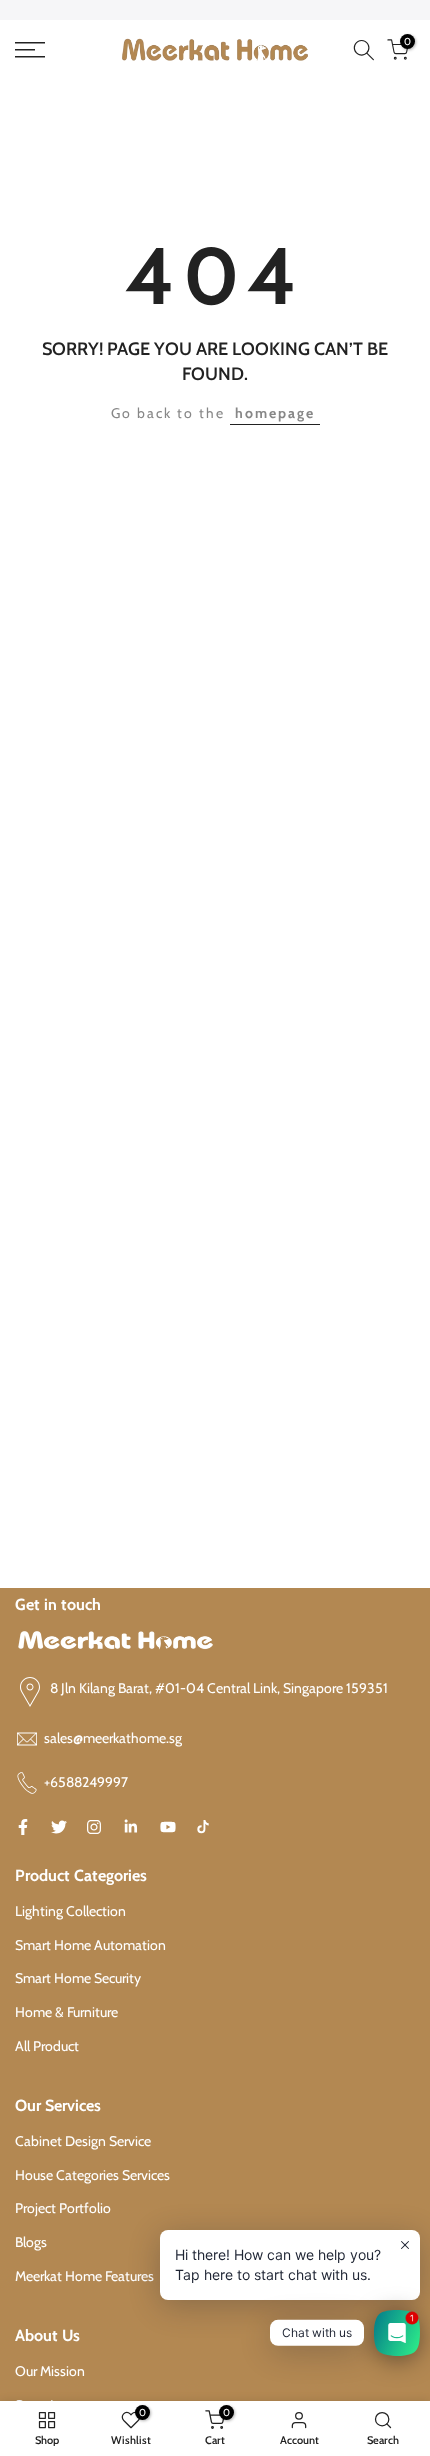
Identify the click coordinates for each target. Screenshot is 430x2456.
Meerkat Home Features (84, 2276)
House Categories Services (92, 2175)
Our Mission (50, 2371)
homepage (275, 413)
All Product (47, 2046)
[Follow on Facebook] (23, 1827)
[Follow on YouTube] (168, 1827)
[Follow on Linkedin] (130, 1827)
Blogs (31, 2242)
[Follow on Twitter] (59, 1827)
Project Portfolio (63, 2208)
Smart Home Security (78, 1978)
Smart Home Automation (90, 1945)
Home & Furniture (66, 2012)
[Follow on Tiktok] (203, 1827)
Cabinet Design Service (83, 2141)
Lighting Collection (70, 1911)
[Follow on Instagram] (94, 1827)
